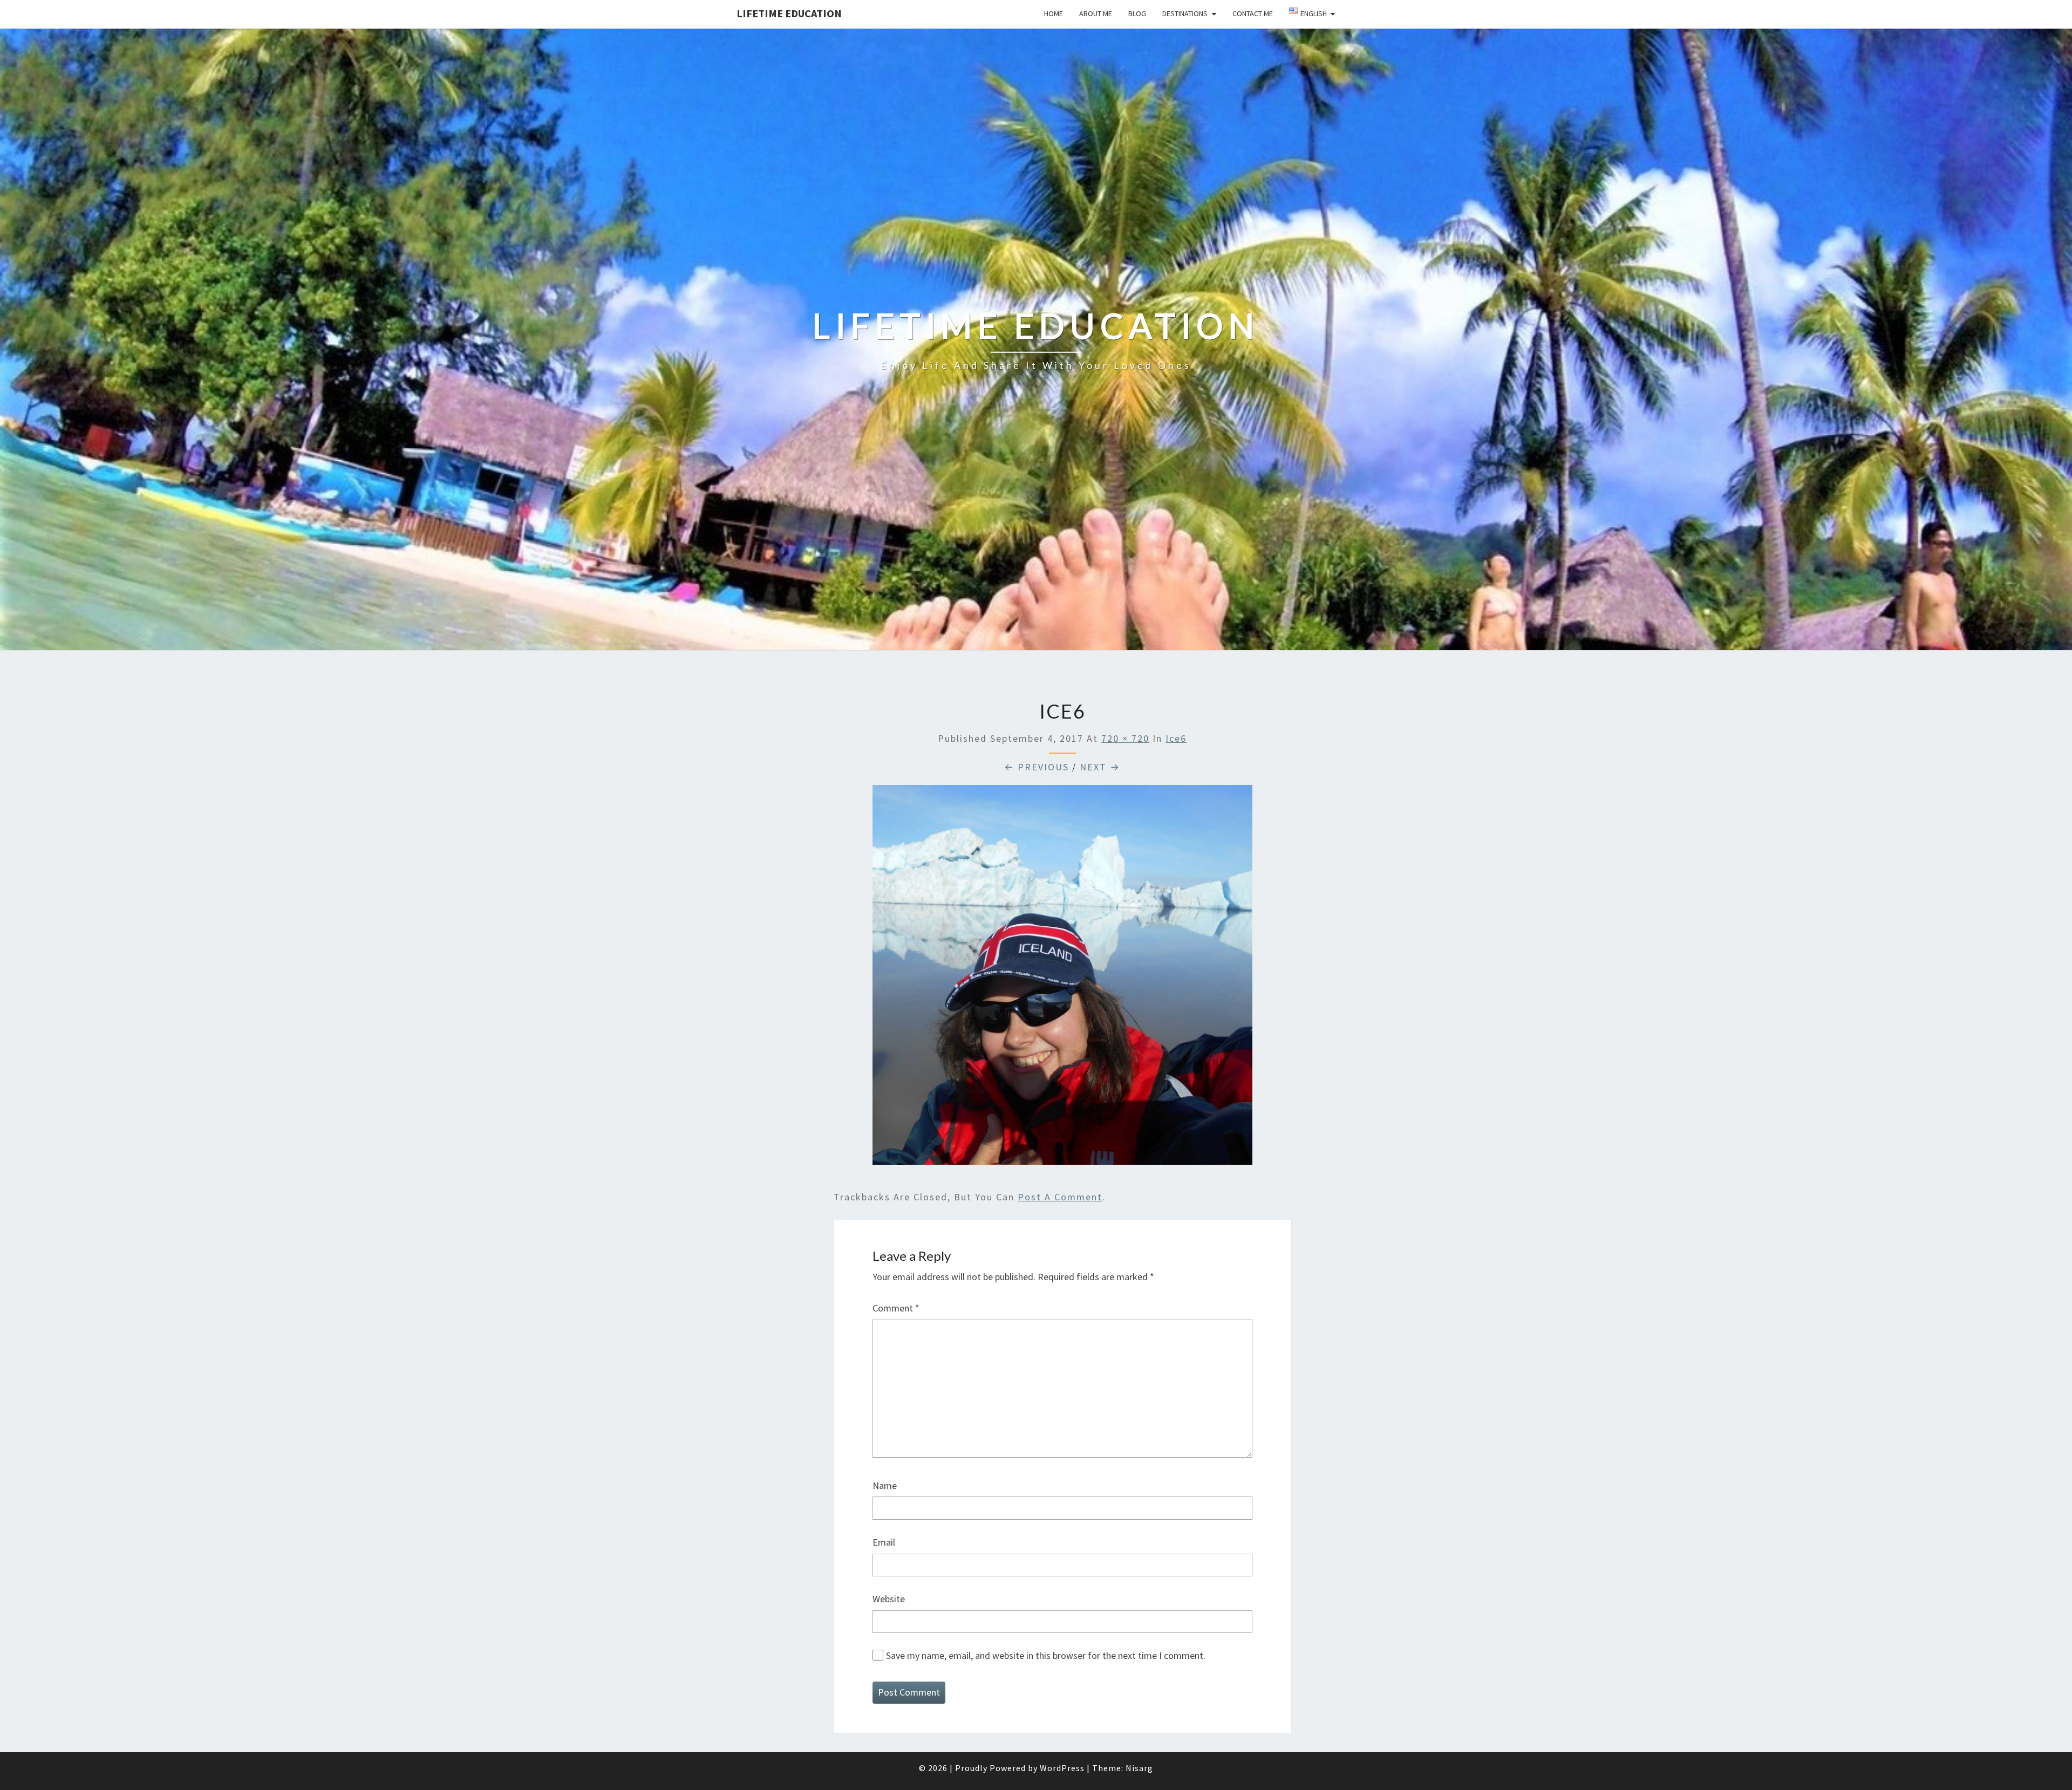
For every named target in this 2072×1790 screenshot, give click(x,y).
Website (889, 1599)
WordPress (1062, 1768)
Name (885, 1485)
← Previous (1037, 767)
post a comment (1060, 1197)
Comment (896, 1308)
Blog (1137, 13)
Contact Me (1253, 13)
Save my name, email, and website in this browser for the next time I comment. (1046, 1655)
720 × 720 (1125, 738)
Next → (1100, 767)
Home (1054, 13)
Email (884, 1542)
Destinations (1185, 13)
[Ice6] (1062, 979)
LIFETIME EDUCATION (789, 13)
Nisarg (1139, 1768)
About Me (1096, 13)
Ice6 (1176, 738)
